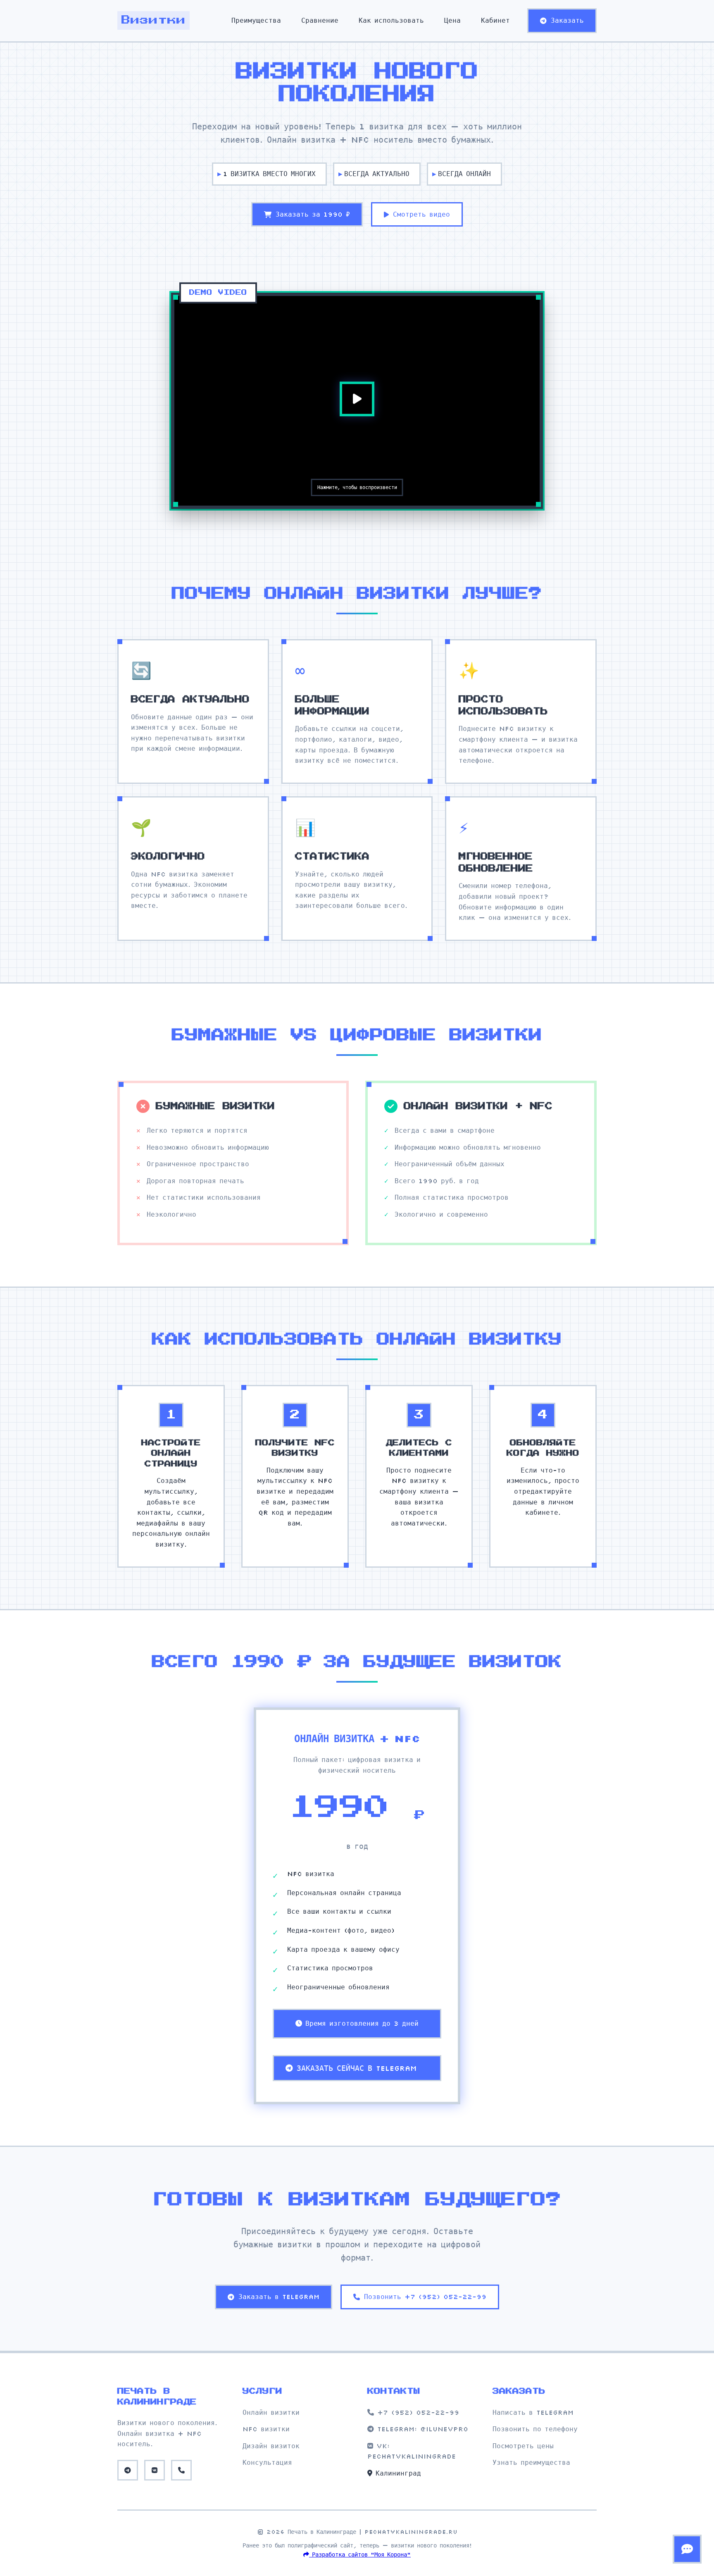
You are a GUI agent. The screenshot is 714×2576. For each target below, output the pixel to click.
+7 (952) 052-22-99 (416, 2412)
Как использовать (391, 20)
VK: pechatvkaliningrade (412, 2451)
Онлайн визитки (271, 2412)
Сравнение (320, 20)
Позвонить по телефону (535, 2429)
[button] (357, 399)
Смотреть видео (421, 214)
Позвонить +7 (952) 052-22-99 (425, 2297)
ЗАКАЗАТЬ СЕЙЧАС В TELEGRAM (357, 2068)
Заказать (567, 20)
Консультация (267, 2462)
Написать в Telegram (533, 2412)
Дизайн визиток (271, 2446)
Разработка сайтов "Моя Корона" (360, 2555)
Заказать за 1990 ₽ (313, 214)
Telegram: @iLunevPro (421, 2429)
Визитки (154, 20)
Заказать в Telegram (279, 2297)
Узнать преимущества (531, 2462)
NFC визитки (266, 2429)
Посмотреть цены (523, 2446)
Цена (452, 20)
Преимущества (256, 20)
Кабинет (495, 20)
